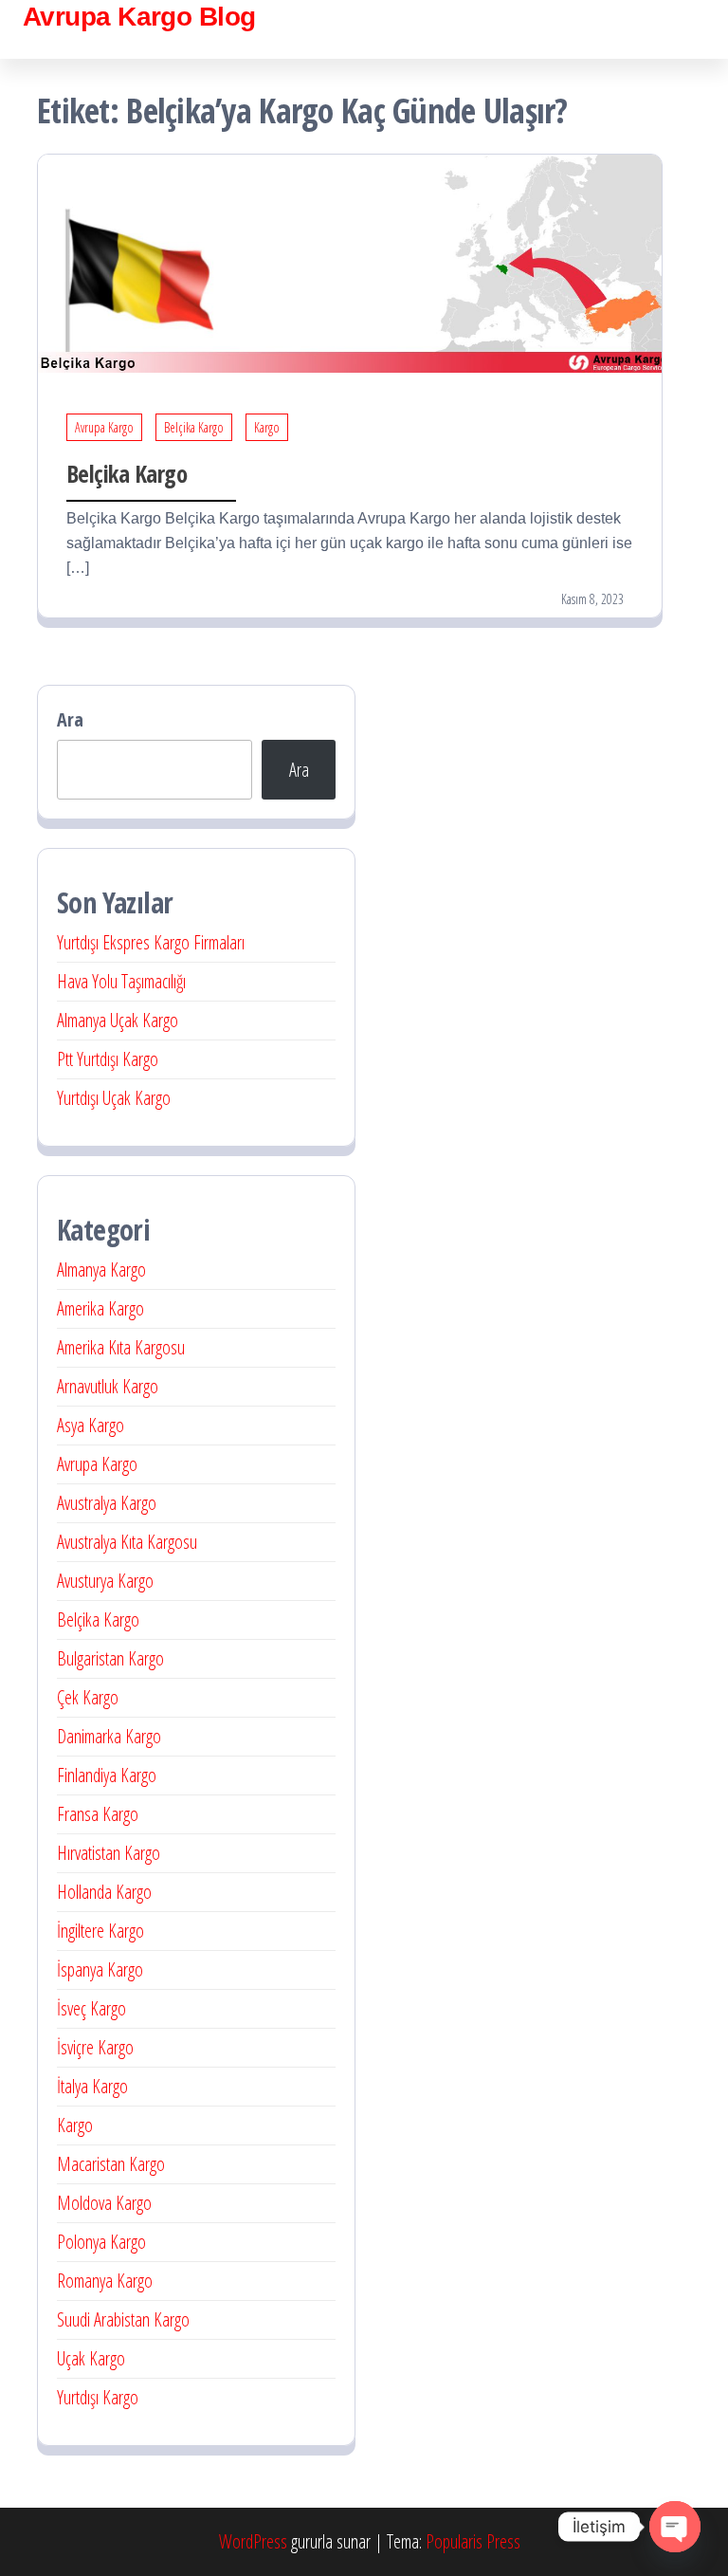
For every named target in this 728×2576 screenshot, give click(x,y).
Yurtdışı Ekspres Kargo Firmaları (151, 942)
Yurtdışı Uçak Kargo (114, 1098)
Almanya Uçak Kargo (118, 1020)
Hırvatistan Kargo (109, 1853)
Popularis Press (473, 2541)
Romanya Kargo (105, 2281)
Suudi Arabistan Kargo (123, 2319)
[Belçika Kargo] (350, 261)
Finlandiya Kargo (107, 1775)
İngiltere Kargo (100, 1931)
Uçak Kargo (91, 2358)
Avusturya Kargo (105, 1581)
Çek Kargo (88, 1697)
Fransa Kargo (98, 1814)
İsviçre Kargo (95, 2047)
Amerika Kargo (100, 1308)
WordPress (253, 2541)
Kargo (267, 427)
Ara (70, 719)
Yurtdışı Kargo (98, 2397)
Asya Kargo (91, 1425)
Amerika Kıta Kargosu (121, 1347)
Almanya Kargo (101, 1270)
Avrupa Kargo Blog (139, 17)
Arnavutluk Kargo (108, 1386)
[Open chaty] (675, 2527)
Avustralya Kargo (107, 1503)
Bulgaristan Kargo (110, 1658)
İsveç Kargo (91, 2008)
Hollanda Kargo (104, 1892)
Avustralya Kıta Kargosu (127, 1542)
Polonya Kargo (101, 2242)
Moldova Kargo (104, 2203)
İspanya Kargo (100, 1969)
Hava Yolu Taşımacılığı (121, 981)
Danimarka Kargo (109, 1736)
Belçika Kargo (194, 427)
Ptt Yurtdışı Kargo (108, 1059)
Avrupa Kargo (104, 427)
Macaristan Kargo (111, 2164)
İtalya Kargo (92, 2086)
